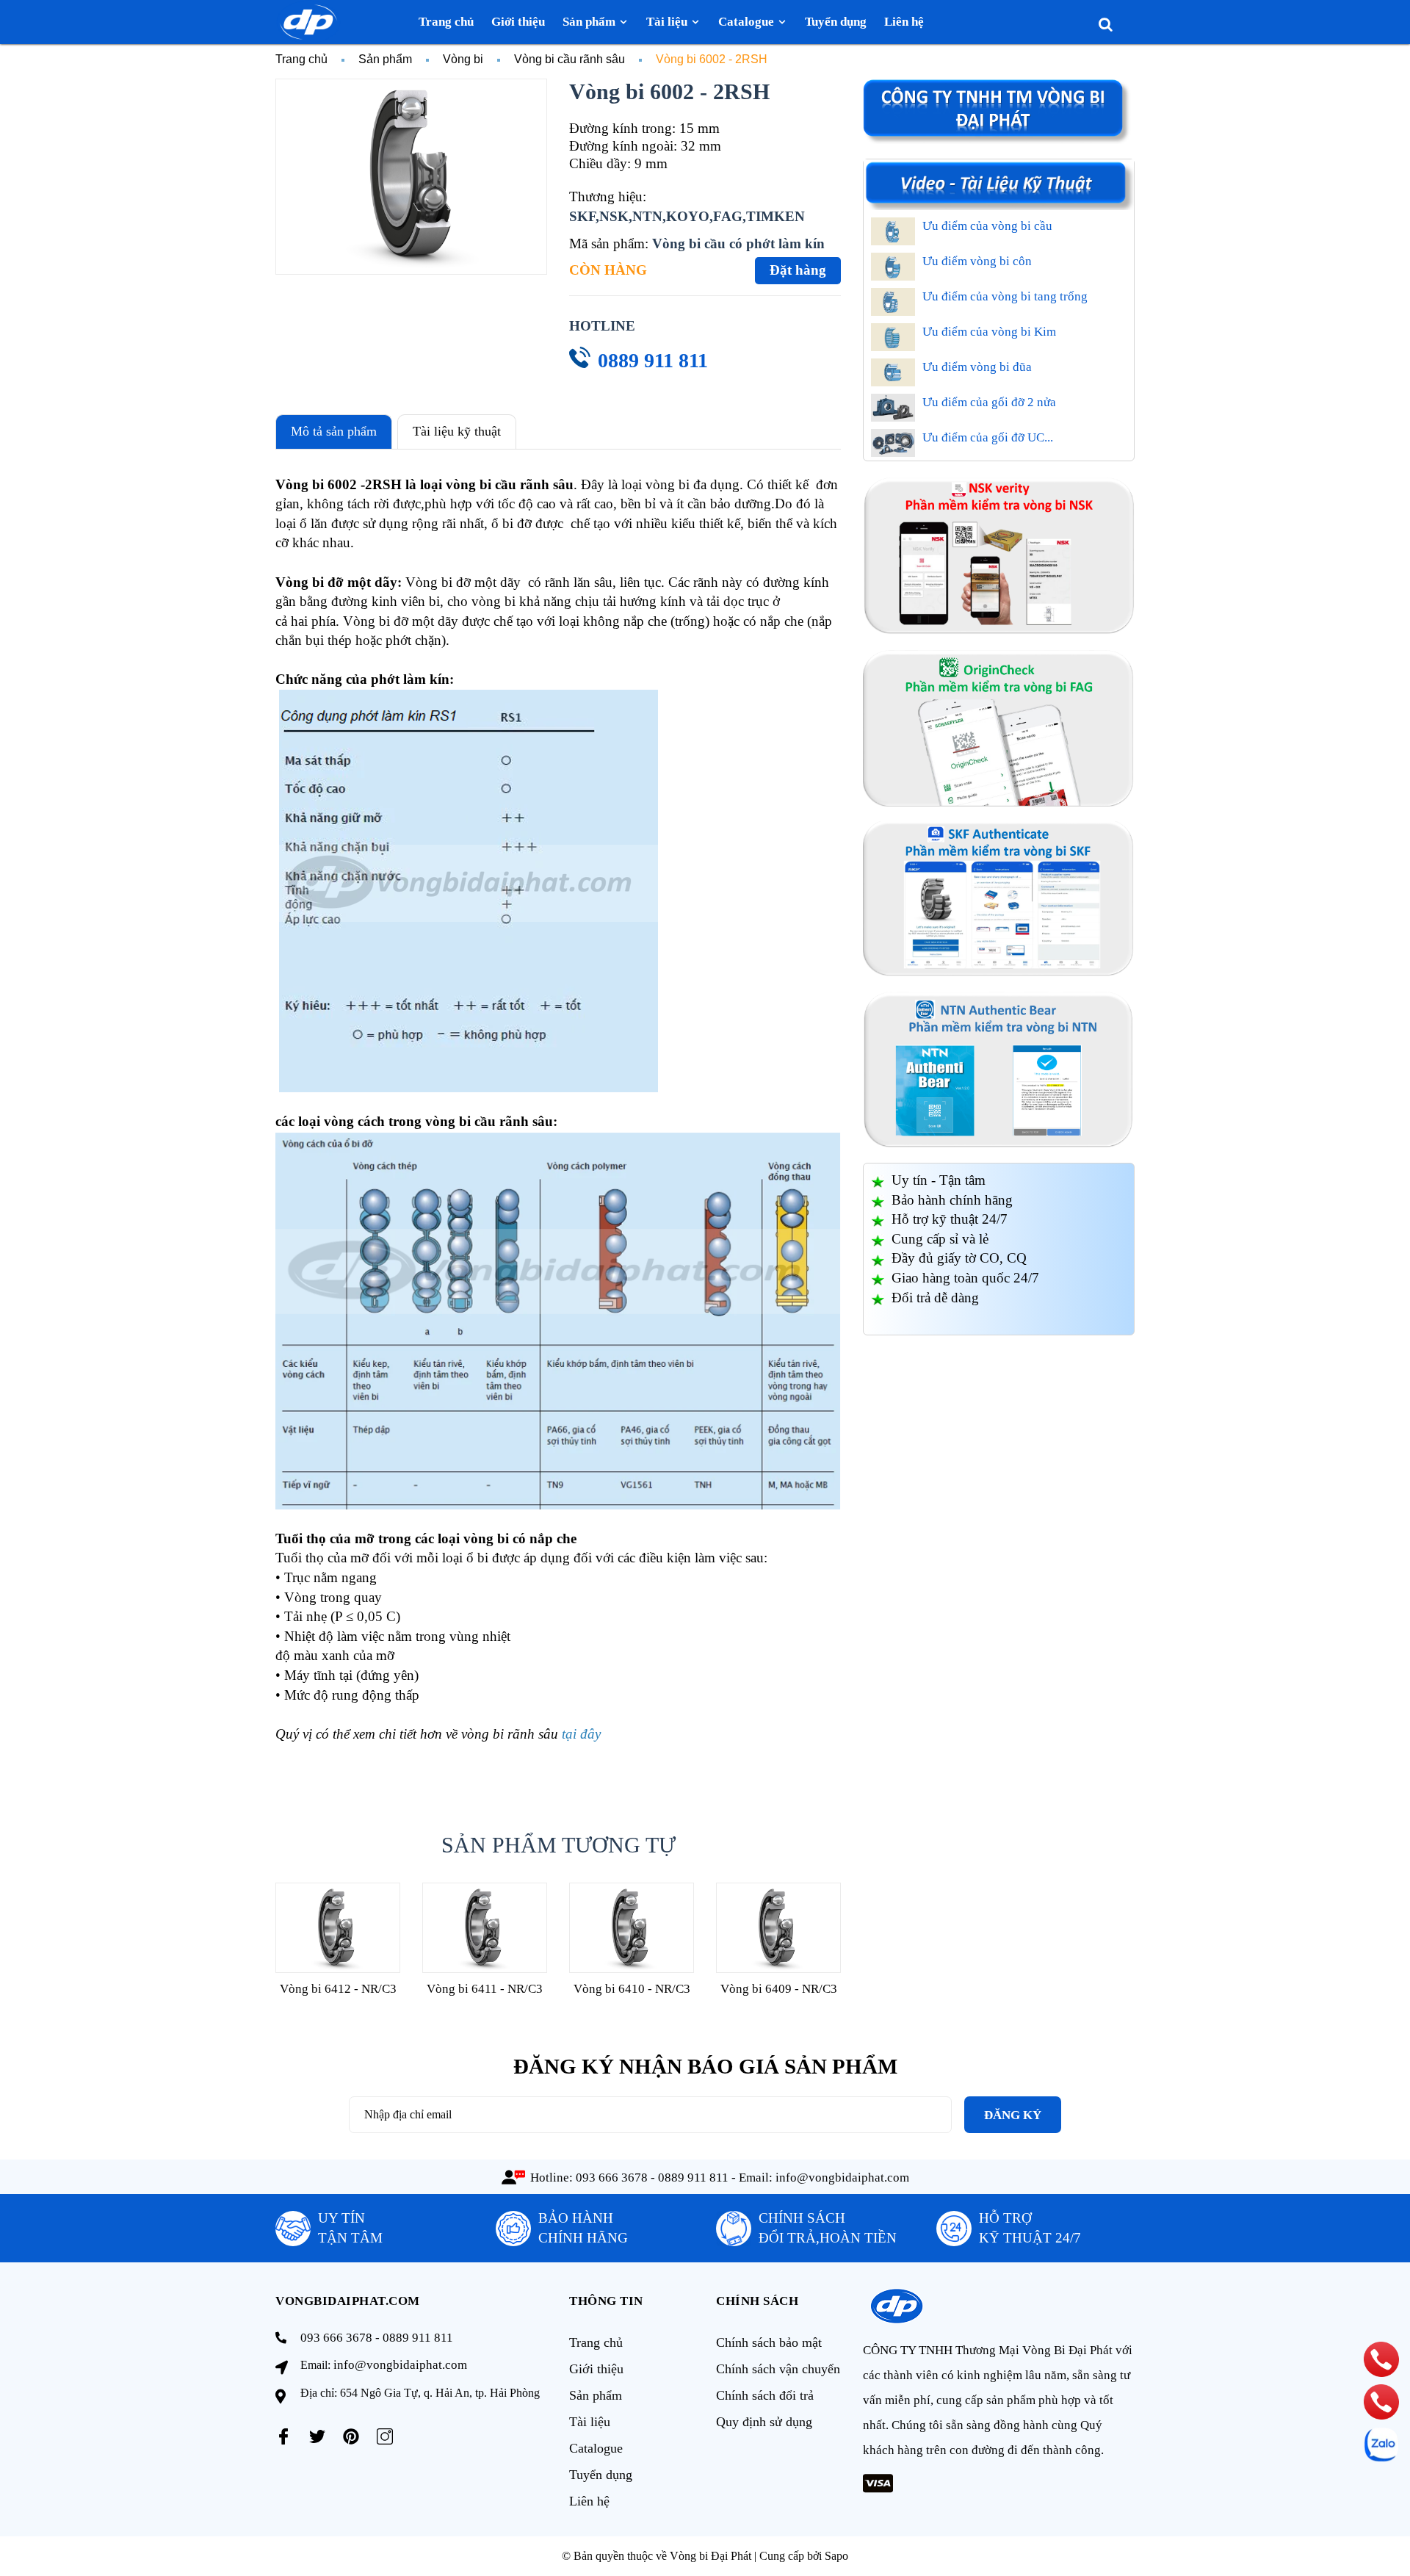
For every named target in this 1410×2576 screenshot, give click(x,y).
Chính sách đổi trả (765, 2395)
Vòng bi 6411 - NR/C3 (485, 1989)
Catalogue (596, 2448)
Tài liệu (590, 2422)
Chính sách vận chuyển (778, 2369)
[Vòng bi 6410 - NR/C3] (632, 1928)
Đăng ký (1013, 2115)
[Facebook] (283, 2436)
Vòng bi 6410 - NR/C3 (632, 1989)
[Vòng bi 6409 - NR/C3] (778, 1928)
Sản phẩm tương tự (558, 1845)
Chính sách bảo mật (769, 2342)
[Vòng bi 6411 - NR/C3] (485, 1928)
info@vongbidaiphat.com (842, 2178)
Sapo (836, 2556)
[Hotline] (1381, 2359)
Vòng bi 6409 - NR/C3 (779, 1989)
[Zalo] (1381, 2445)
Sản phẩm (596, 2395)
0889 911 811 (653, 360)
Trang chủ (596, 2342)
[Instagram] (385, 2436)
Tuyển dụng (601, 2475)
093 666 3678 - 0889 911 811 (652, 2178)
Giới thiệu (596, 2369)
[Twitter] (317, 2436)
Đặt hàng (798, 270)
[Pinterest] (351, 2436)
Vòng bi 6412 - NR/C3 (338, 1989)
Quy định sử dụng (764, 2422)
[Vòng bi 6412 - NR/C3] (338, 1928)
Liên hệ (589, 2501)
